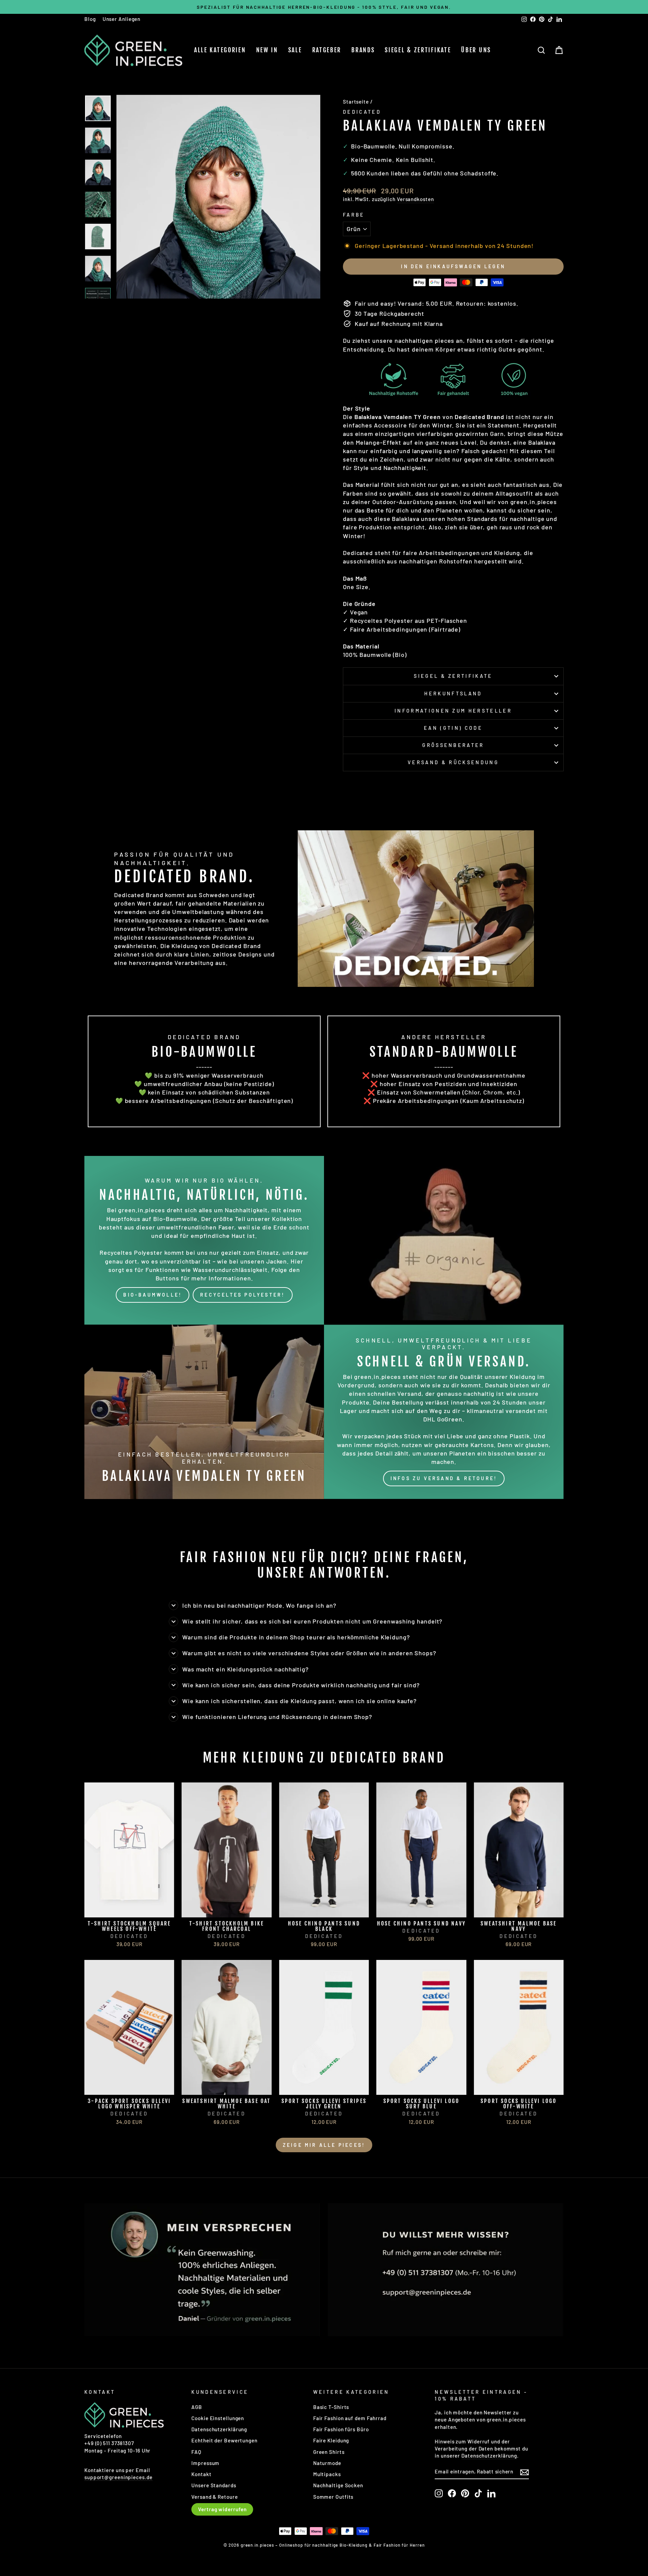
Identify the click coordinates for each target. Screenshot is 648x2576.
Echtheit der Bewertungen (224, 2440)
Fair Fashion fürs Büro (341, 2429)
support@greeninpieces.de (118, 2477)
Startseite (356, 102)
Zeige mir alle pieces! (324, 2145)
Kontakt (201, 2474)
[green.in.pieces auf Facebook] (452, 2493)
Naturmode (327, 2463)
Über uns (476, 50)
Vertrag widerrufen (222, 2509)
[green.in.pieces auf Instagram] (439, 2493)
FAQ (196, 2452)
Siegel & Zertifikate (418, 50)
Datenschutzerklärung (219, 2429)
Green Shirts (329, 2452)
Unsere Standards (214, 2485)
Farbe (354, 215)
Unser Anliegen (122, 19)
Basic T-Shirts (331, 2407)
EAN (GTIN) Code (453, 728)
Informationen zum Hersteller (453, 711)
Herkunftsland (453, 694)
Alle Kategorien (220, 50)
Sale (295, 50)
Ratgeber (327, 50)
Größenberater (453, 745)
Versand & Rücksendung (453, 762)
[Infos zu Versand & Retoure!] (444, 1412)
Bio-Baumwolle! (153, 1295)
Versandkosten (415, 199)
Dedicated (362, 112)
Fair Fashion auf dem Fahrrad (350, 2418)
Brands (363, 50)
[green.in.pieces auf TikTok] (478, 2493)
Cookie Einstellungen (218, 2418)
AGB (197, 2407)
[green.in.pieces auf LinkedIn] (491, 2493)
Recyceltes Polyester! (242, 1295)
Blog (90, 19)
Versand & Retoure (214, 2497)
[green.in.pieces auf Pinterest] (465, 2493)
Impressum (205, 2463)
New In (267, 50)
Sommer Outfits (333, 2497)
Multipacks (327, 2474)
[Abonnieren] (524, 2472)
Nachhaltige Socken (338, 2485)
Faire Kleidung (331, 2440)
